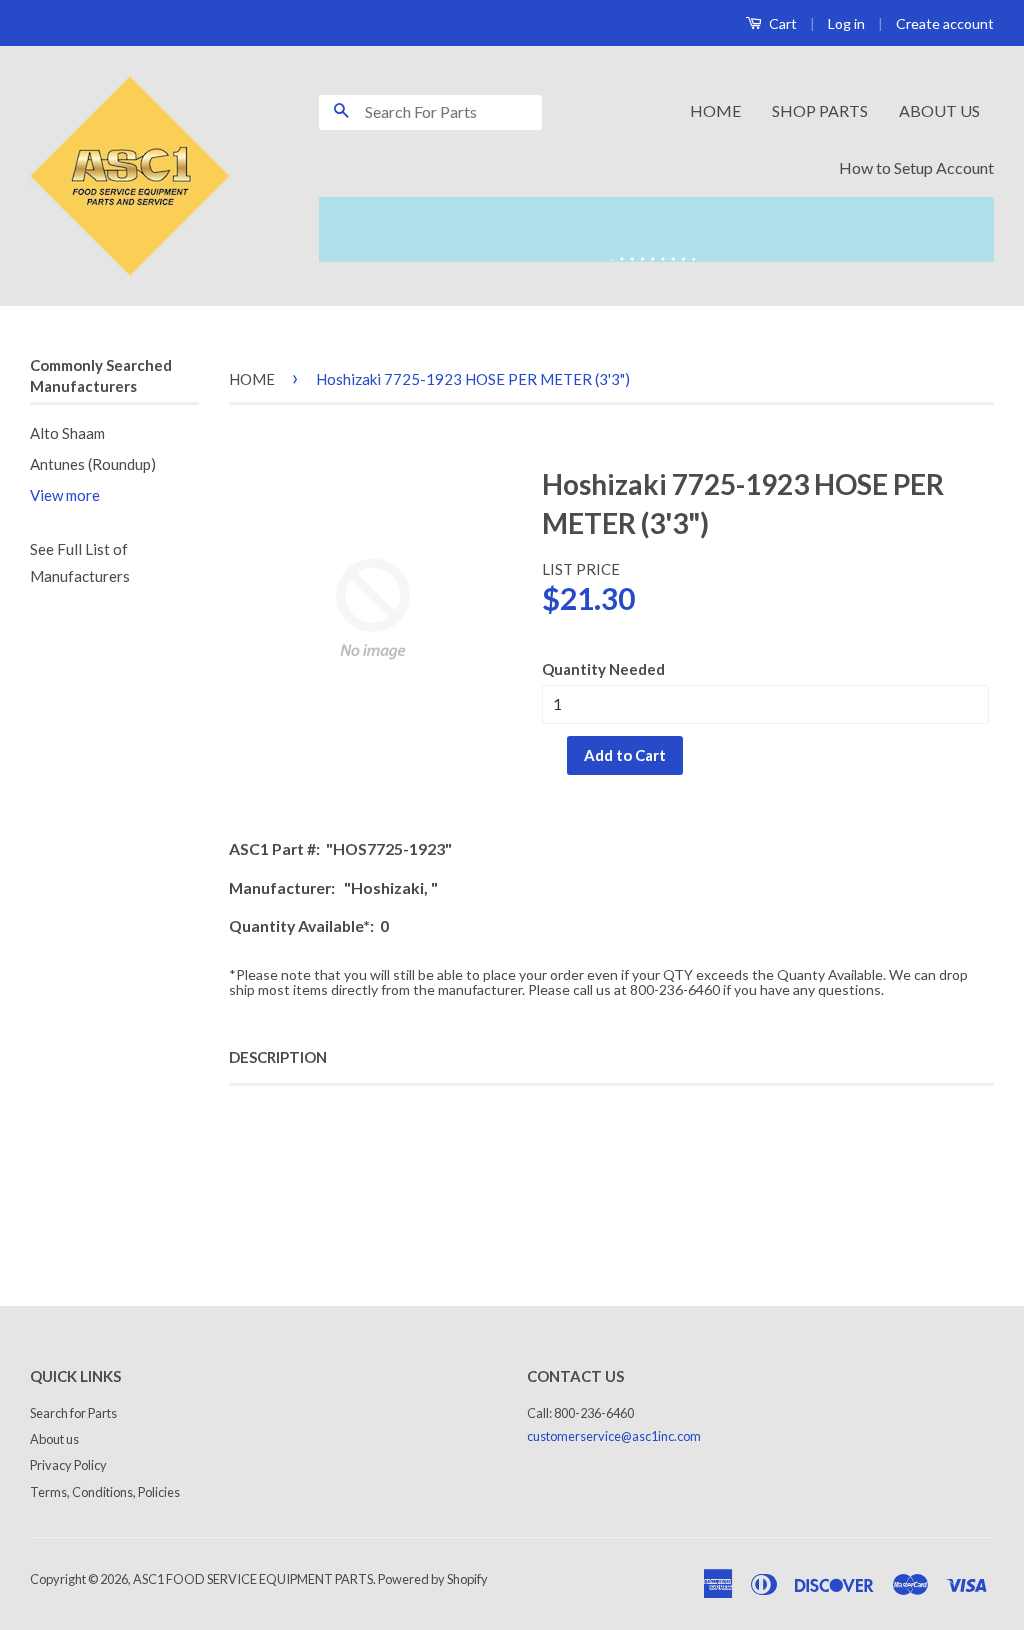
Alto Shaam (67, 433)
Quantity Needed (603, 669)
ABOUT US (939, 110)
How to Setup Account (916, 167)
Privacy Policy (68, 1465)
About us (54, 1439)
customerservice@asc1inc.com (614, 1436)
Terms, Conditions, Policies (105, 1492)
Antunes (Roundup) (93, 464)
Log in (846, 23)
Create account (945, 23)
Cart (781, 23)
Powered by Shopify (433, 1579)
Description (278, 1057)
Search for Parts (73, 1413)
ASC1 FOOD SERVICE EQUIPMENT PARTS (253, 1579)
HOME (715, 110)
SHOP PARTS (820, 110)
